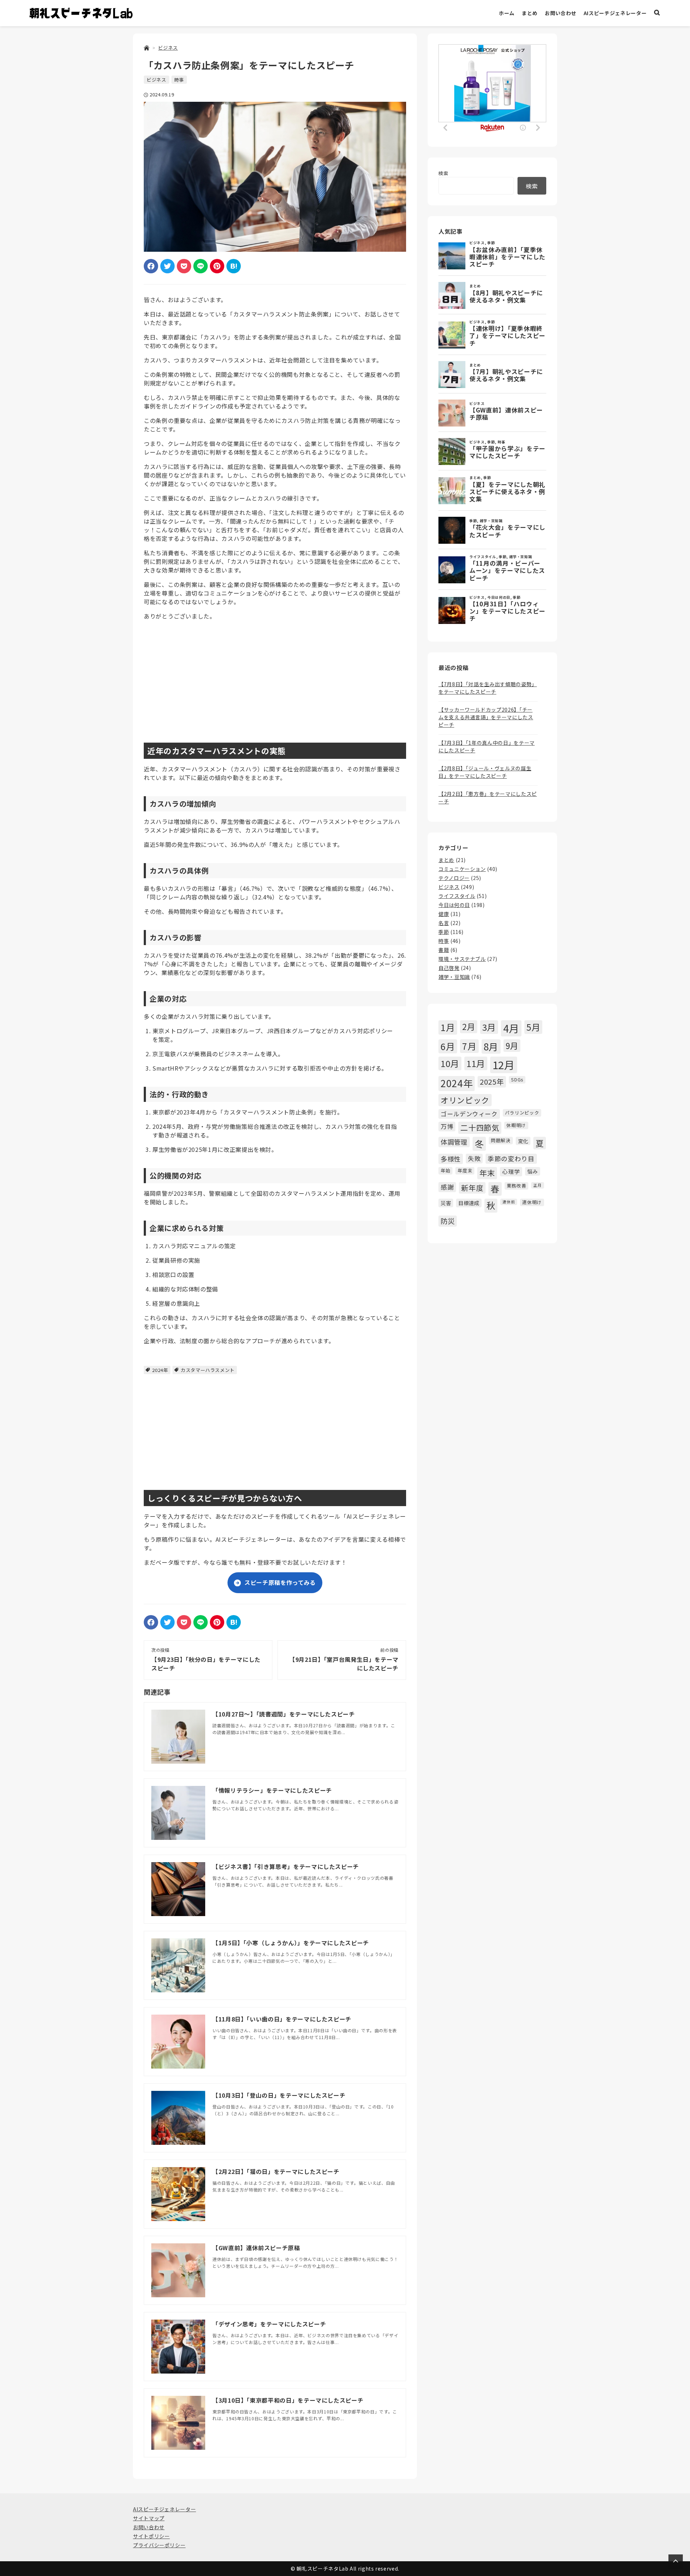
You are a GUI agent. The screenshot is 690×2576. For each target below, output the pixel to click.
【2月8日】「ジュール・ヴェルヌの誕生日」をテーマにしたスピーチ (485, 772)
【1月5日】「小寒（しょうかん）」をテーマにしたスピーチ (291, 1943)
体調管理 (454, 1142)
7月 (469, 1046)
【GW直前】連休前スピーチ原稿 (256, 2248)
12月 (504, 1064)
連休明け (532, 1202)
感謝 (447, 1187)
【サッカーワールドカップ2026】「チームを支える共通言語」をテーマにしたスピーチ (486, 717)
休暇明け (516, 1125)
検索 (443, 173)
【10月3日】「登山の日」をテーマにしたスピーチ (279, 2095)
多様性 (451, 1159)
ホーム (507, 13)
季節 (444, 932)
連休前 (509, 1202)
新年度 (472, 1188)
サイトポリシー (151, 2536)
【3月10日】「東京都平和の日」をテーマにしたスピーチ (288, 2400)
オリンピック (465, 1100)
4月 (511, 1028)
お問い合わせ (561, 13)
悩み (532, 1171)
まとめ (530, 13)
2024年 (160, 1370)
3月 (489, 1027)
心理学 (511, 1171)
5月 (533, 1027)
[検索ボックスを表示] (657, 13)
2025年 (492, 1082)
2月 (468, 1026)
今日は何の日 (454, 905)
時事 (179, 80)
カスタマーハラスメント (208, 1370)
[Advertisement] (275, 676)
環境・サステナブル (462, 959)
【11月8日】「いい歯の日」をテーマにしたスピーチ (282, 2019)
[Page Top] (676, 2562)
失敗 (474, 1158)
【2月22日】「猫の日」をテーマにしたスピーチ (276, 2171)
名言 (444, 923)
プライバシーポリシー (159, 2545)
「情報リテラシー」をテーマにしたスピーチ (272, 1790)
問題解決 (501, 1140)
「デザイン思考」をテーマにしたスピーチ (269, 2324)
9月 (512, 1045)
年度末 (465, 1170)
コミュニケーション (462, 869)
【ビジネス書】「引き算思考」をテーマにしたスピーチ (286, 1866)
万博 (447, 1126)
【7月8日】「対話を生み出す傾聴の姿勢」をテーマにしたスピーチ (488, 688)
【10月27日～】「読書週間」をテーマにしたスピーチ (284, 1714)
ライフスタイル (457, 896)
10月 (450, 1063)
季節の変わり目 (511, 1159)
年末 (487, 1173)
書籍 (444, 950)
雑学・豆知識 (454, 977)
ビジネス (157, 80)
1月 (448, 1027)
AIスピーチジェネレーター (615, 13)
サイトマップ (149, 2518)
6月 (448, 1046)
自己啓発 (449, 968)
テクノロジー (454, 878)
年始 (445, 1170)
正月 (537, 1185)
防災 (448, 1221)
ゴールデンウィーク (469, 1114)
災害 (446, 1203)
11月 (476, 1063)
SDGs (517, 1079)
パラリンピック (522, 1113)
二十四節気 (480, 1127)
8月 (491, 1046)
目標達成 (469, 1203)
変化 (523, 1141)
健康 (444, 914)
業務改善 (517, 1186)
